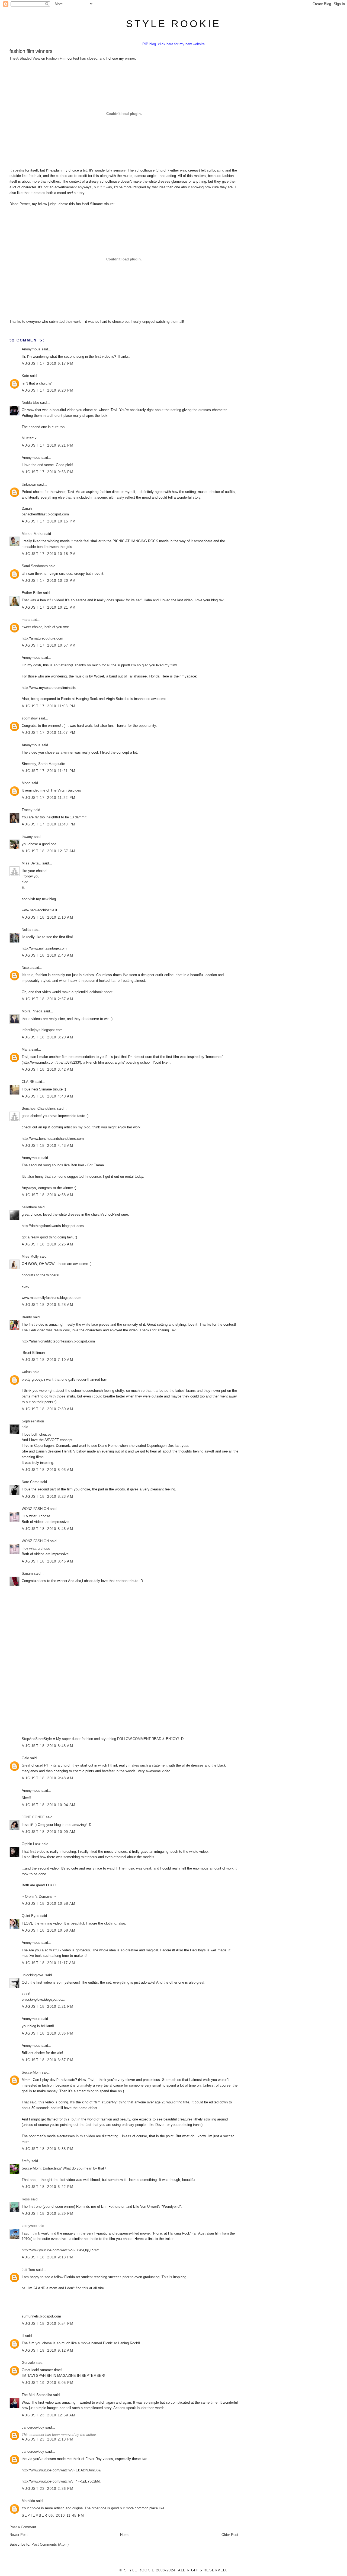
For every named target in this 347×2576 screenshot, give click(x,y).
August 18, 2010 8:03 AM (47, 1470)
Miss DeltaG (31, 863)
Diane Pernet (20, 204)
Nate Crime (30, 1482)
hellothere (29, 1207)
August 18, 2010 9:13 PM (48, 2257)
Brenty (27, 1317)
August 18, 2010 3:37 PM (48, 2060)
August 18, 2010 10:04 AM (49, 1805)
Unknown (29, 484)
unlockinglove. (33, 1975)
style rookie (173, 24)
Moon (26, 783)
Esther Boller (32, 593)
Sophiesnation (33, 1421)
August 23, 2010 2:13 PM (48, 2439)
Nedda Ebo (30, 403)
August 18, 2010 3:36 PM (48, 2033)
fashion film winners (31, 51)
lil (23, 2336)
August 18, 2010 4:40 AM (47, 1096)
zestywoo (29, 2226)
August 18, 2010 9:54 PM (48, 2324)
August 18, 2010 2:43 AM (47, 955)
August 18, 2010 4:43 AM (47, 1146)
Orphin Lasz (31, 1844)
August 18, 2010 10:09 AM (49, 1832)
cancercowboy (33, 2427)
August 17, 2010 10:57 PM (49, 645)
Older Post (230, 2535)
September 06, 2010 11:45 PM (53, 2515)
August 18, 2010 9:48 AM (47, 1778)
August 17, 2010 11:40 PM (49, 824)
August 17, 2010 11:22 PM (49, 798)
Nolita (26, 930)
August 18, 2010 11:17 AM (48, 1963)
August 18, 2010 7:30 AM (47, 1409)
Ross (26, 2199)
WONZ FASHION (35, 1509)
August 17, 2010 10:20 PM (49, 581)
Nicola (27, 968)
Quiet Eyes (30, 1916)
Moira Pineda (32, 1011)
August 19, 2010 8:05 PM (48, 2383)
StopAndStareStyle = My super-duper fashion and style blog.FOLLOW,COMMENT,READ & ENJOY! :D (103, 1739)
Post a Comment (23, 2527)
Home (125, 2535)
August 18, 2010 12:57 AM (49, 851)
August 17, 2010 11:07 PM (49, 733)
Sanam (27, 1573)
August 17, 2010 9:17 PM (48, 364)
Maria (26, 1049)
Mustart (28, 438)
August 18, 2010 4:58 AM (47, 1195)
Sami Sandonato (35, 566)
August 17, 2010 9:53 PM (48, 472)
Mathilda (28, 2501)
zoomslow (30, 718)
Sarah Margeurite (52, 764)
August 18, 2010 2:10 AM (47, 917)
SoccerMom (31, 2072)
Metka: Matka (33, 534)
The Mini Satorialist (37, 2395)
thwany (27, 837)
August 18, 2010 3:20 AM (47, 1037)
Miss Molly (30, 1256)
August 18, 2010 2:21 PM (48, 2007)
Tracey (27, 810)
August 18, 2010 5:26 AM (47, 1244)
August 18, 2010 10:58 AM (49, 1904)
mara (26, 620)
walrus (27, 1372)
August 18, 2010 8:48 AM (47, 1746)
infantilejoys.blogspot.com (42, 1030)
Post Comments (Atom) (50, 2544)
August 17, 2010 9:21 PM (48, 445)
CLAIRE (28, 1082)
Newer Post (19, 2535)
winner (130, 58)
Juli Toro (28, 2270)
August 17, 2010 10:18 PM (49, 554)
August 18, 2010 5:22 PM (48, 2187)
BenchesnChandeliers (39, 1108)
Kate (25, 376)
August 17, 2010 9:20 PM (48, 390)
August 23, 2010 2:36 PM (48, 2489)
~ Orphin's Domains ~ (39, 1897)
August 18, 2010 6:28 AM (47, 1305)
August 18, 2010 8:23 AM (47, 1497)
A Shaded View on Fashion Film (41, 58)
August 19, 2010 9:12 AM (47, 2350)
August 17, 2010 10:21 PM (49, 607)
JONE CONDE (33, 1817)
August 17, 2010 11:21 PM (49, 771)
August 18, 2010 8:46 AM (47, 1529)
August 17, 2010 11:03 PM (49, 706)
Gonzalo (28, 2363)
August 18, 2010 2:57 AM (47, 999)
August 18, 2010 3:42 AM (47, 1069)
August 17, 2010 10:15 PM (49, 521)
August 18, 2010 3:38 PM (48, 2149)
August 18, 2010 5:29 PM (48, 2214)
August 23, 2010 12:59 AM (49, 2415)
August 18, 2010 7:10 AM (47, 1360)
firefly (26, 2161)
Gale (25, 1758)
